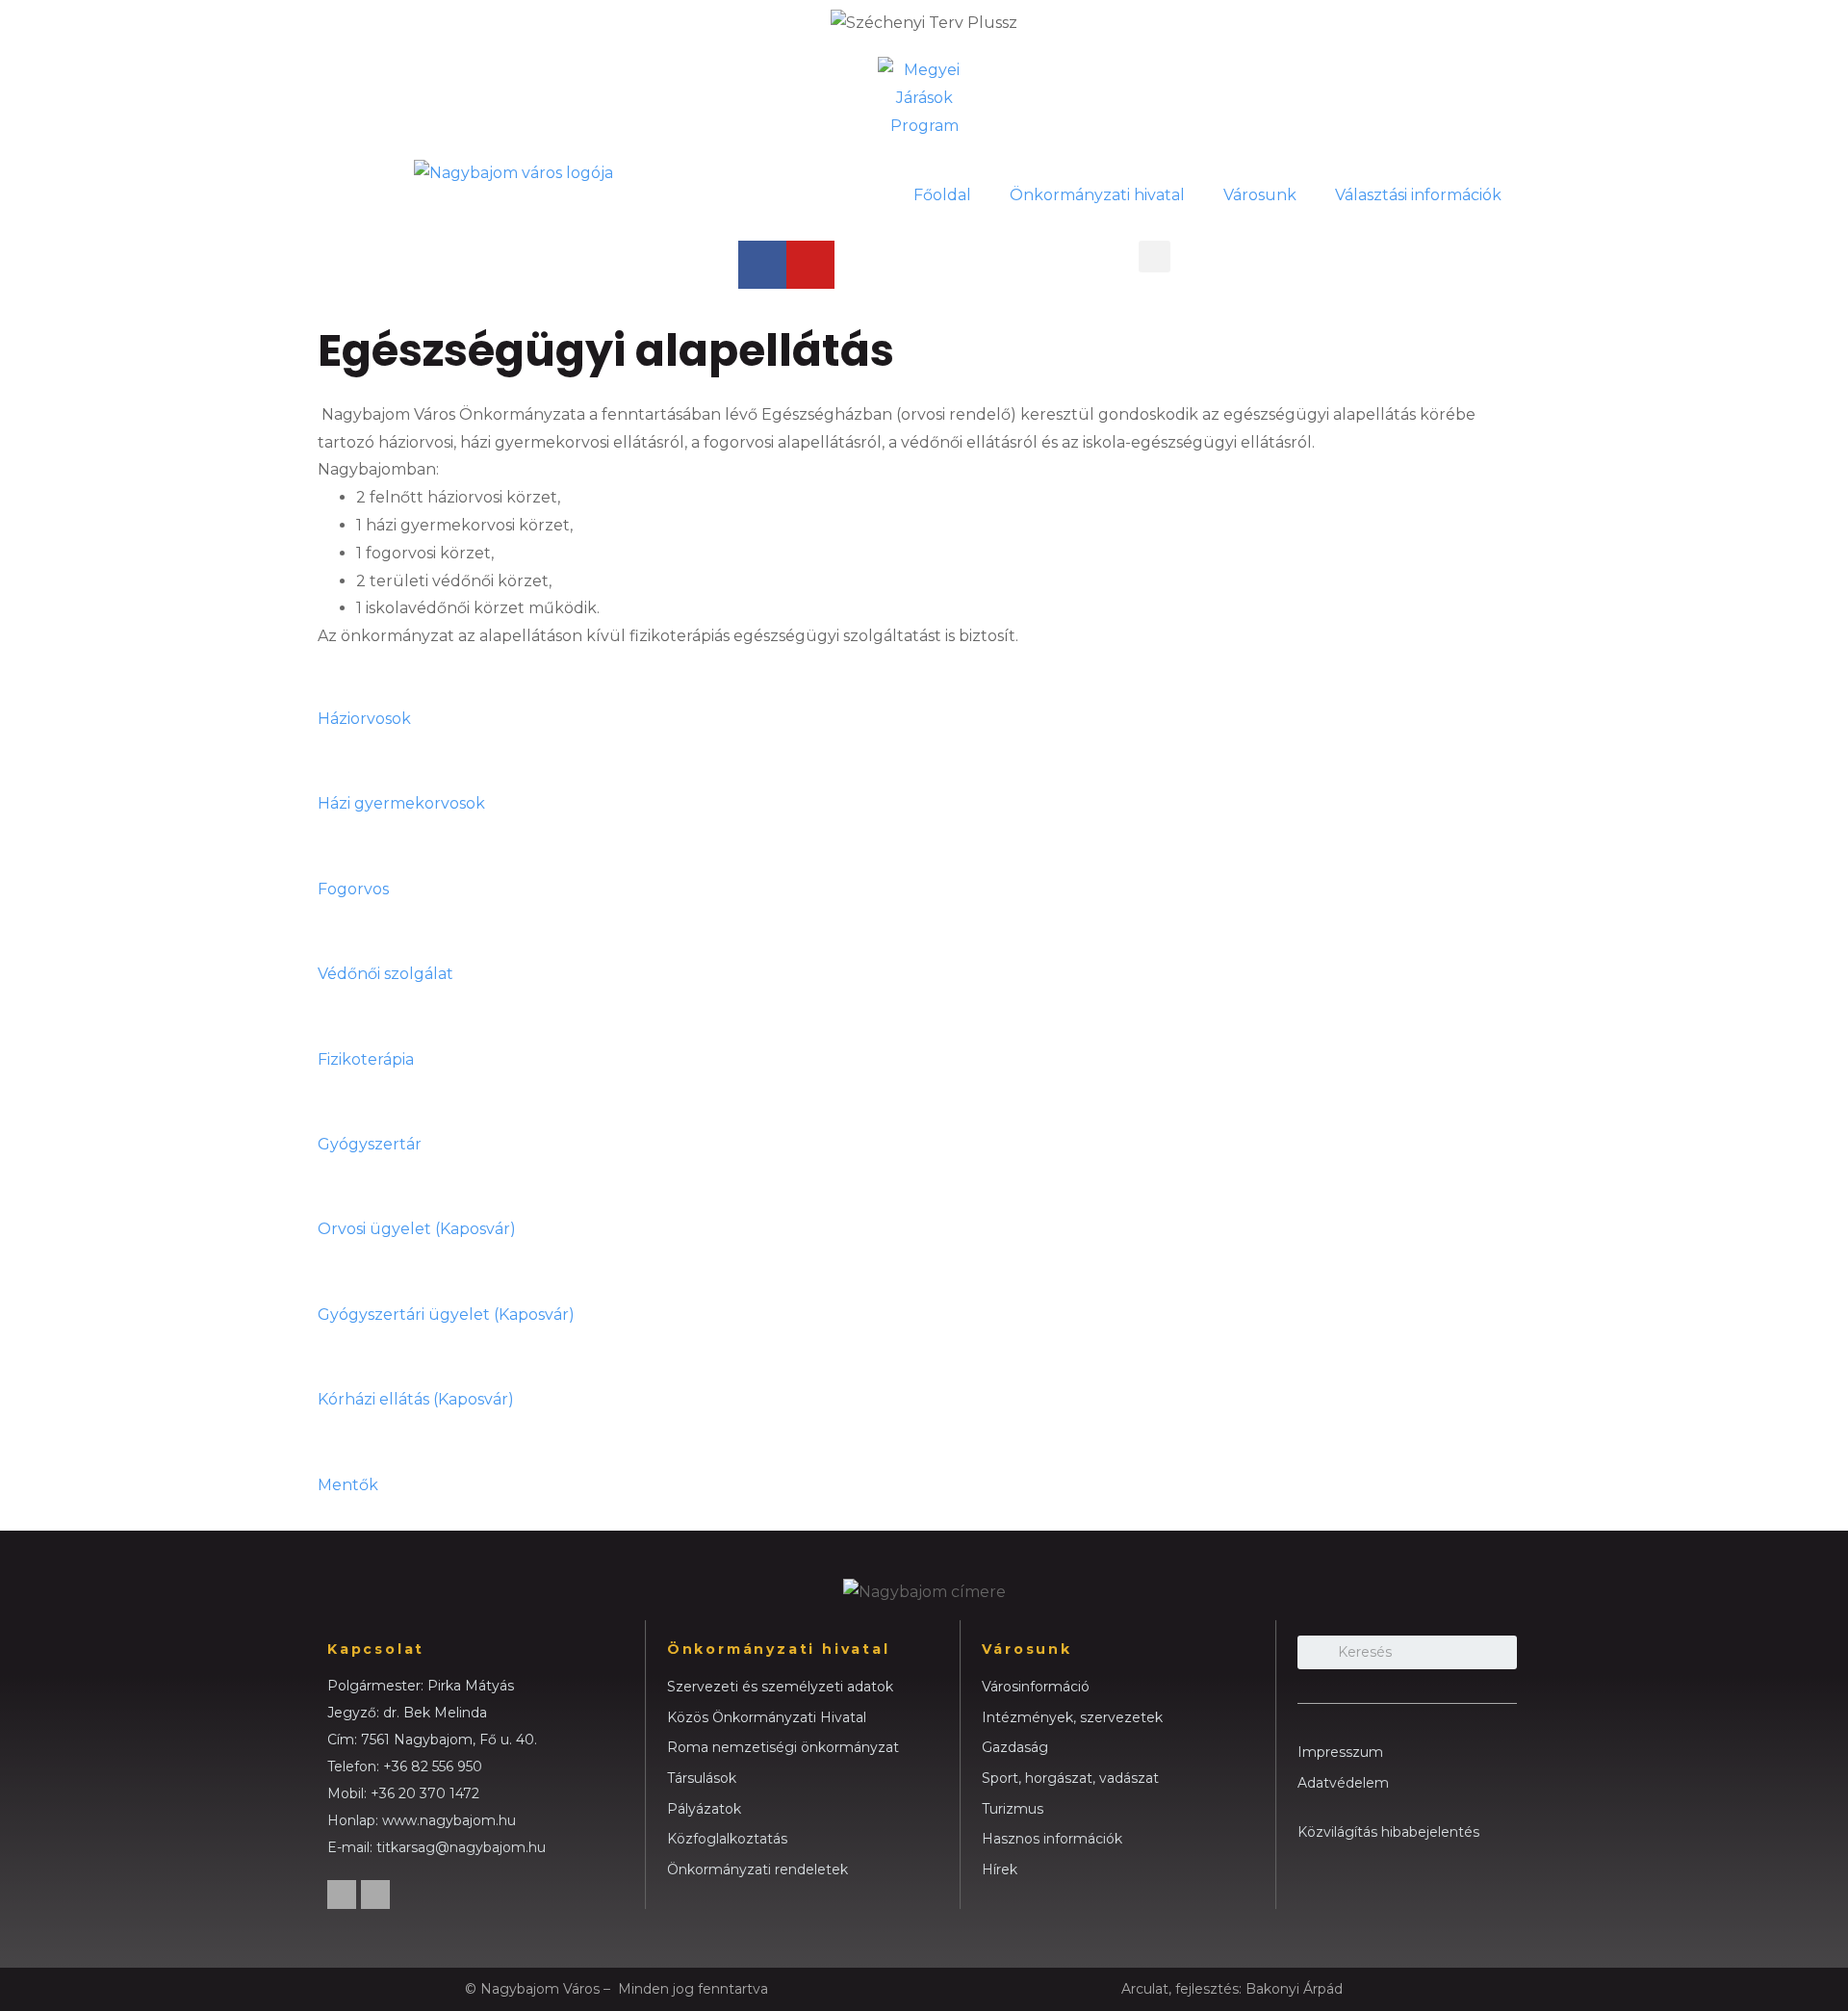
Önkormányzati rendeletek (757, 1869)
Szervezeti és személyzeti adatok (780, 1687)
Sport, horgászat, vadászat (1070, 1778)
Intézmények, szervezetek (1072, 1717)
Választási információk (1418, 195)
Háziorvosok (364, 719)
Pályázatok (704, 1809)
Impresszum (1340, 1752)
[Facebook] (762, 265)
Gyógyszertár (370, 1144)
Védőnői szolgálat (385, 974)
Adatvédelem (1343, 1783)
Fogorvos (353, 889)
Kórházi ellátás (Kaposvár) (416, 1399)
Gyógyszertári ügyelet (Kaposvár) (446, 1315)
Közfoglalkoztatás (727, 1839)
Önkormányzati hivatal (1097, 195)
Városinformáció (1036, 1687)
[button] (1155, 257)
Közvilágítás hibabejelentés (1388, 1832)
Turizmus (1013, 1809)
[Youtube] (810, 265)
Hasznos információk (1052, 1839)
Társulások (702, 1778)
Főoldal (942, 195)
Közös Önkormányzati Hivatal (767, 1717)
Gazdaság (1015, 1747)
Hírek (1000, 1869)
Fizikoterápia (366, 1059)
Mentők (348, 1485)
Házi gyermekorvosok (401, 803)
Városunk (1260, 195)
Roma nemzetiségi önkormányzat (783, 1747)
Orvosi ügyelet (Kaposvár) (417, 1229)
